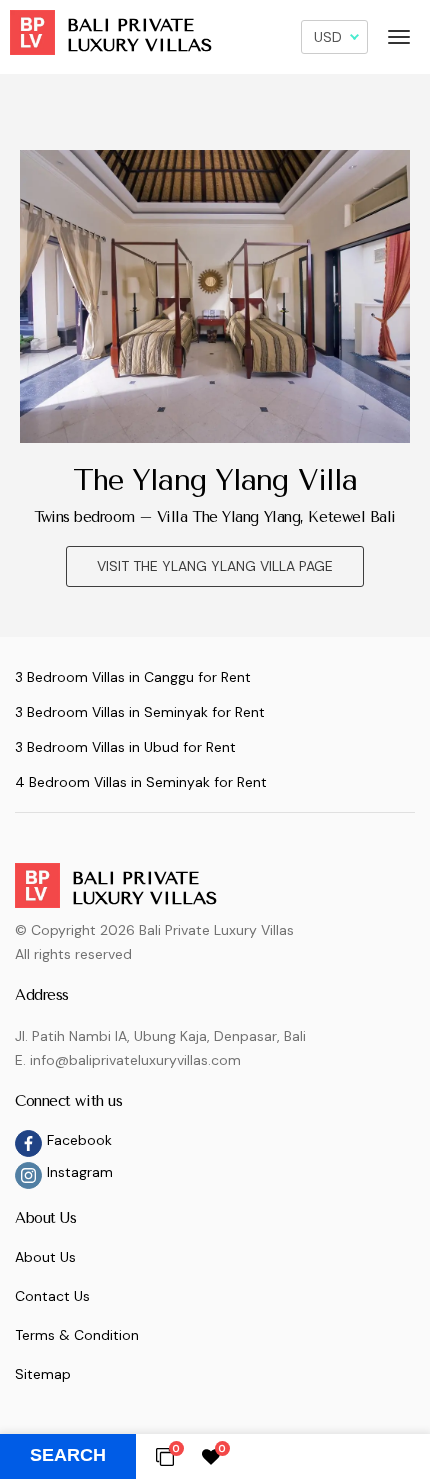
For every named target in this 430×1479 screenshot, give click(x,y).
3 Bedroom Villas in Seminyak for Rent (140, 712)
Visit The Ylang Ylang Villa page (215, 566)
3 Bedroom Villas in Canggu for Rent (133, 677)
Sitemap (43, 1374)
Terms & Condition (77, 1335)
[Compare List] (165, 1456)
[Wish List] (211, 1456)
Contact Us (52, 1296)
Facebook (79, 1140)
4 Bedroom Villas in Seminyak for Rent (141, 782)
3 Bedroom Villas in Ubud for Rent (125, 747)
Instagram (80, 1172)
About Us (45, 1257)
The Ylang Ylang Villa (215, 480)
